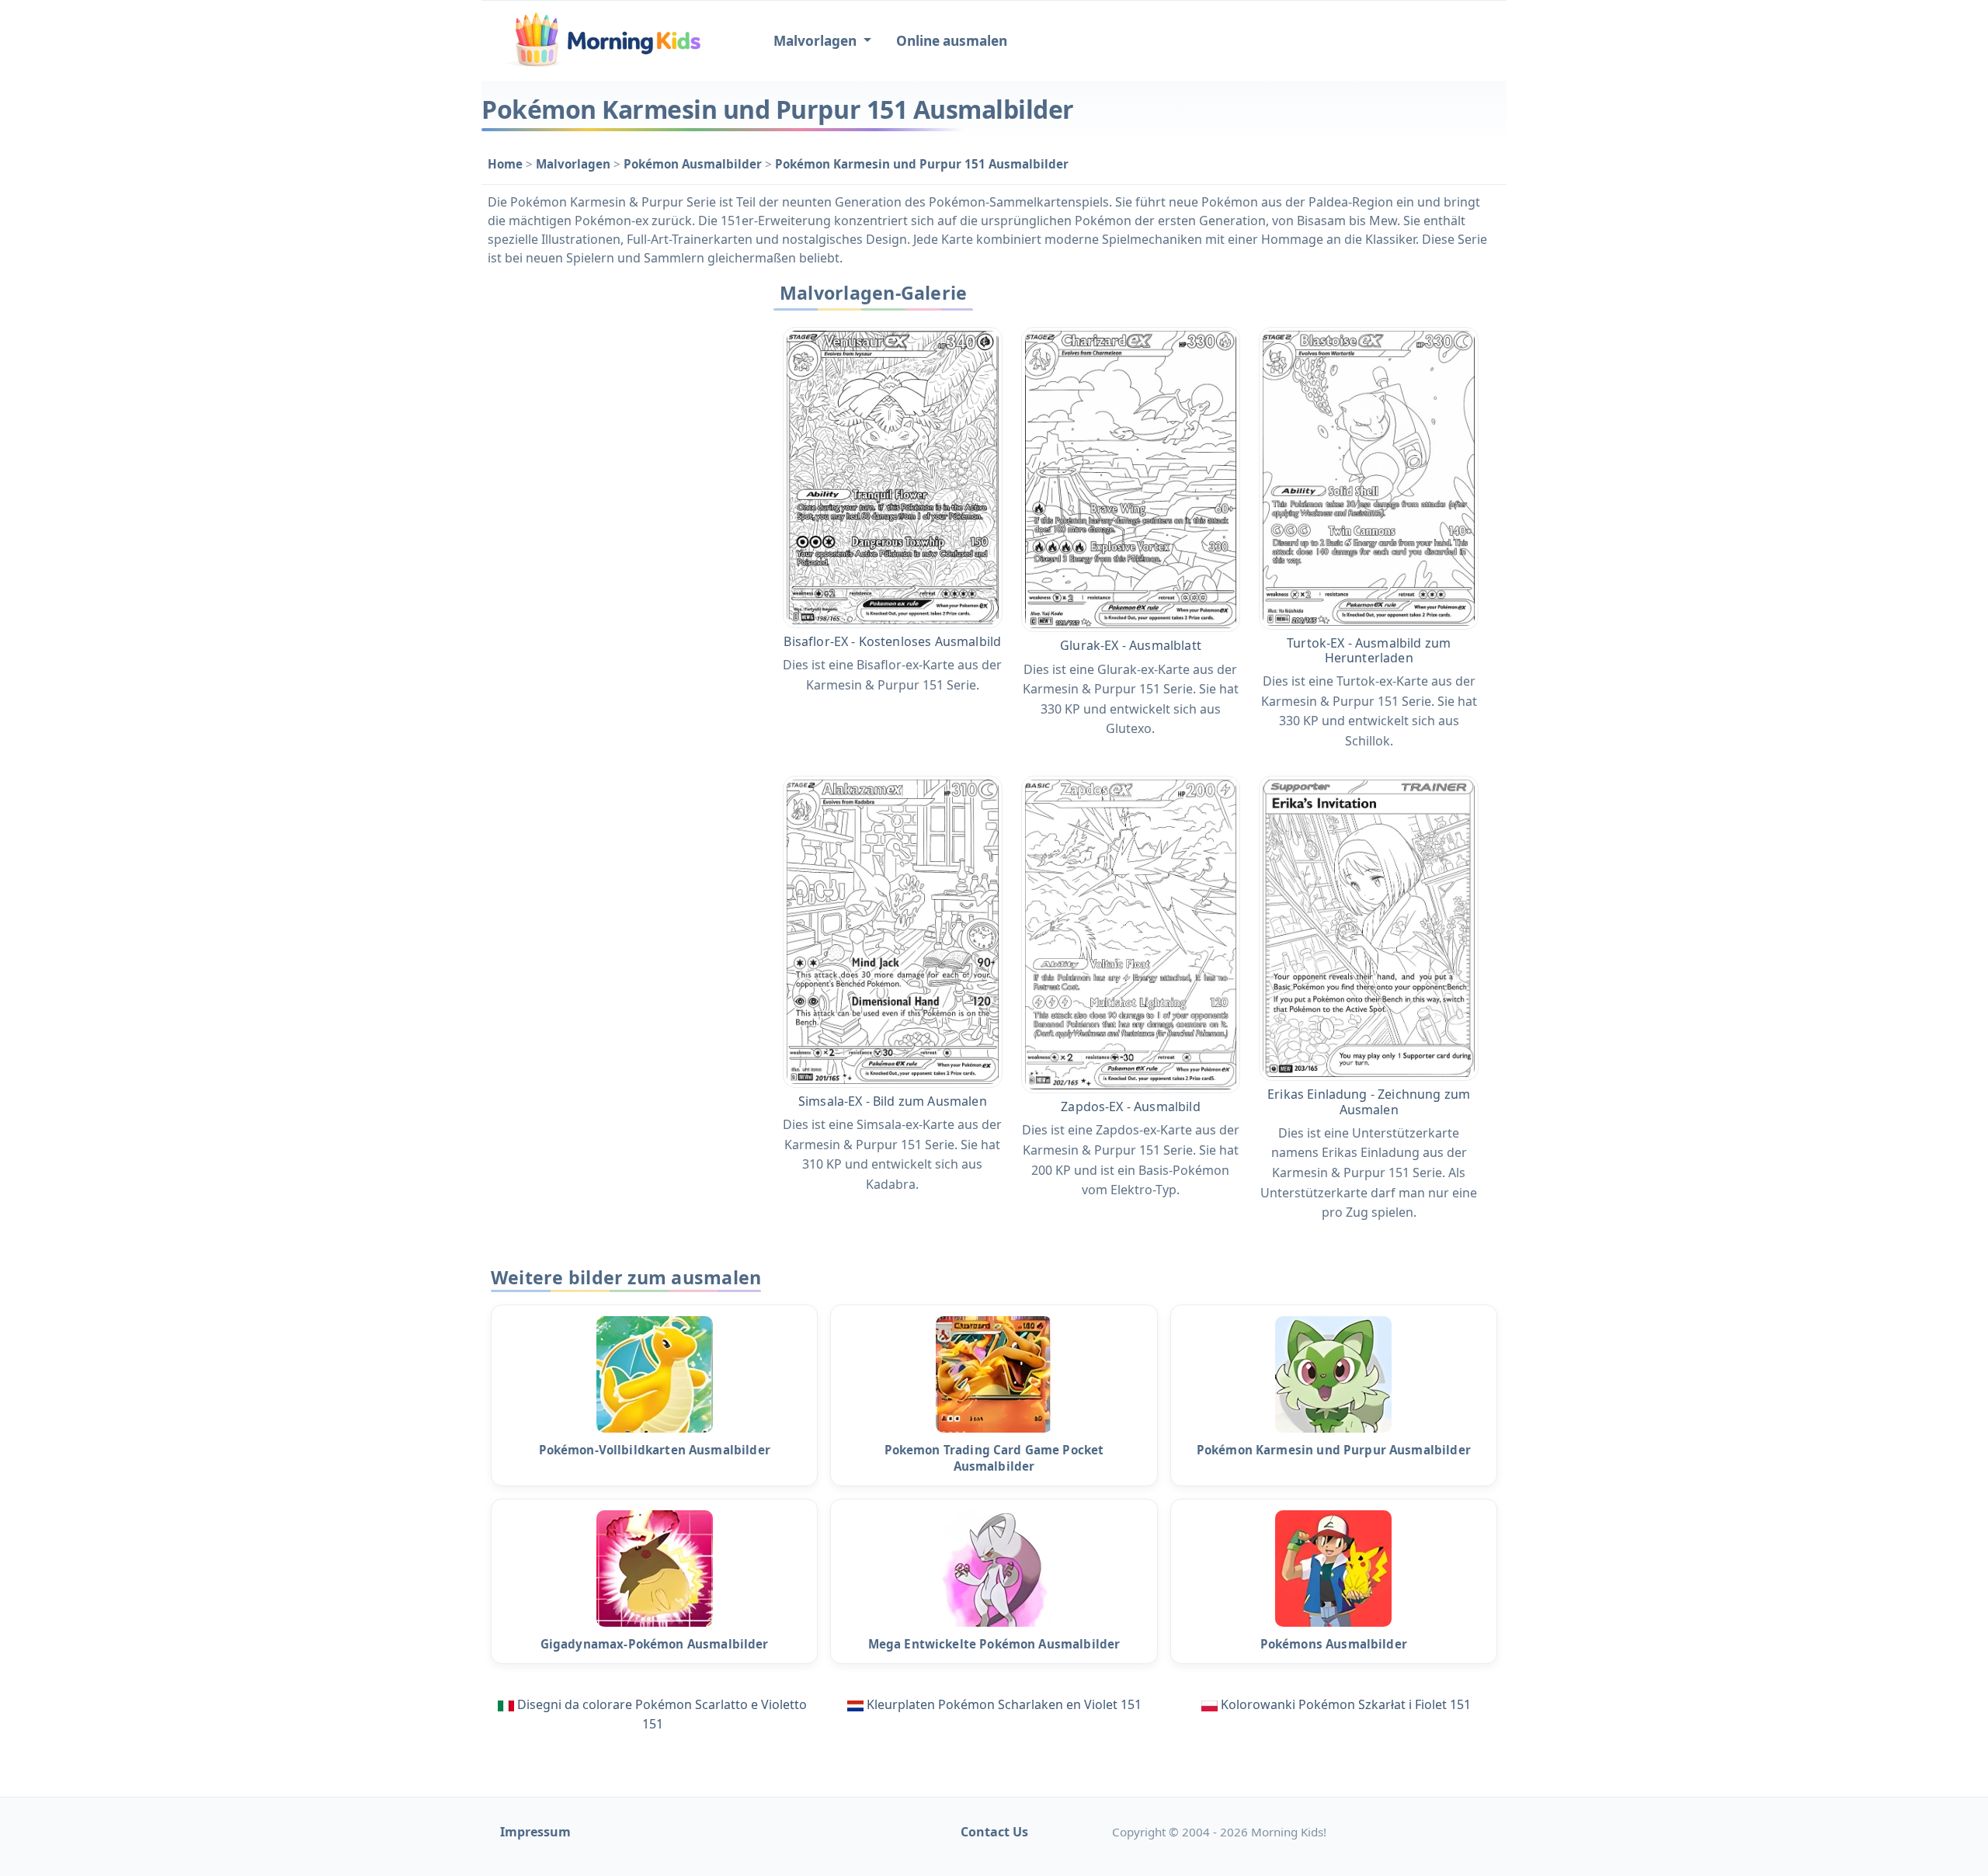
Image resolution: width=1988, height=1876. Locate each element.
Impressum (535, 1832)
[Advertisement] (615, 509)
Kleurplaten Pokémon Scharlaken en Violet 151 (1004, 1704)
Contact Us (994, 1832)
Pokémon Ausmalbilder (694, 164)
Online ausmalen (952, 41)
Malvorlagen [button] (817, 41)
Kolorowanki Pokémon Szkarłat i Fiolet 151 (1346, 1704)
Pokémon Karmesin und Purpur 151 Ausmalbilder (922, 164)
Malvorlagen (575, 164)
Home (507, 164)
